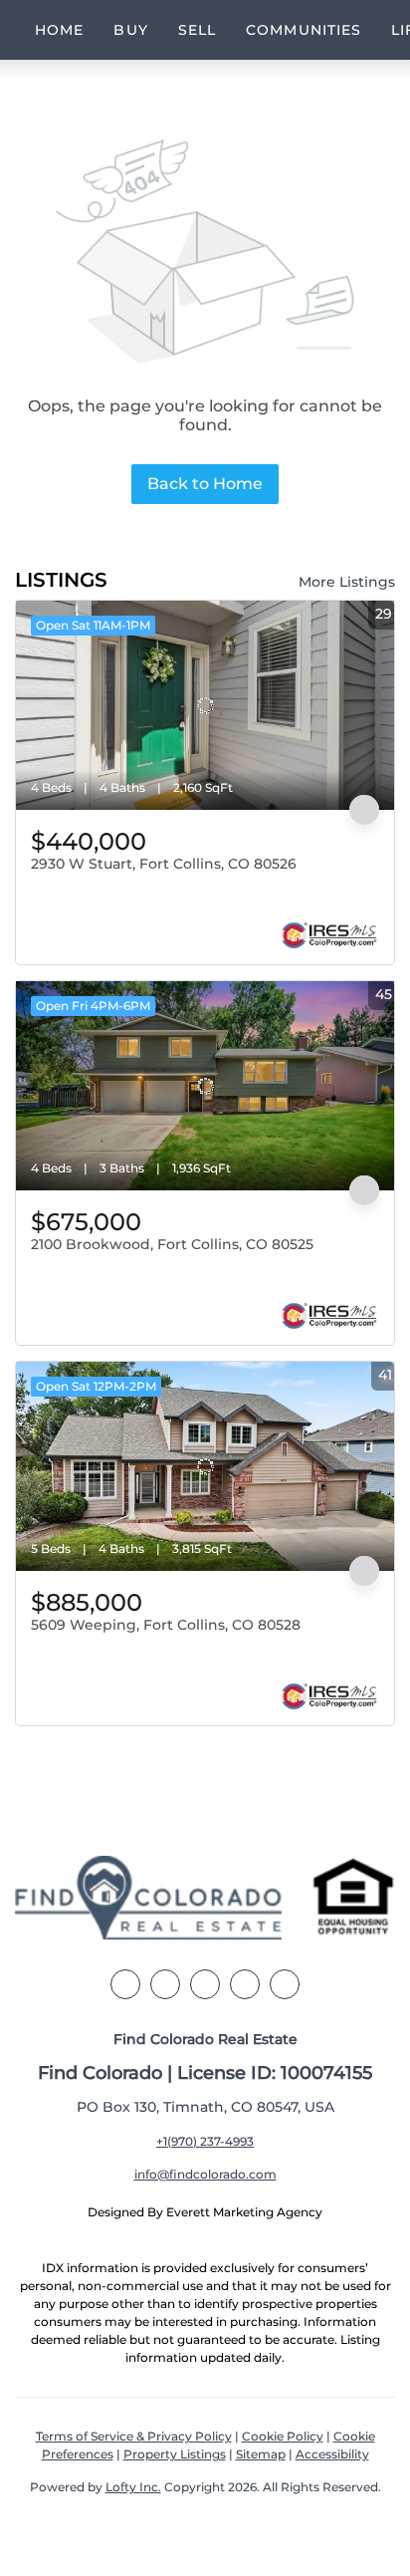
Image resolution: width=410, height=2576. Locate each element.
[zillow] (205, 1984)
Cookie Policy (283, 2436)
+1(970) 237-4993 (205, 2141)
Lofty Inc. (133, 2487)
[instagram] (245, 1984)
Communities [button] (304, 30)
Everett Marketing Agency (244, 2212)
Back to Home (205, 484)
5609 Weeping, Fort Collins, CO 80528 (166, 1625)
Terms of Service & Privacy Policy (134, 2436)
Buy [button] (130, 30)
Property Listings (175, 2454)
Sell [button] (197, 30)
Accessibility (332, 2454)
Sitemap (261, 2454)
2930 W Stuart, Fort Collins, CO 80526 (164, 864)
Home (59, 30)
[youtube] (285, 1984)
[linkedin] (165, 1984)
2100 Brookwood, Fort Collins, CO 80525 (172, 1244)
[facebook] (125, 1984)
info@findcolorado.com (205, 2174)
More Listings (347, 582)
